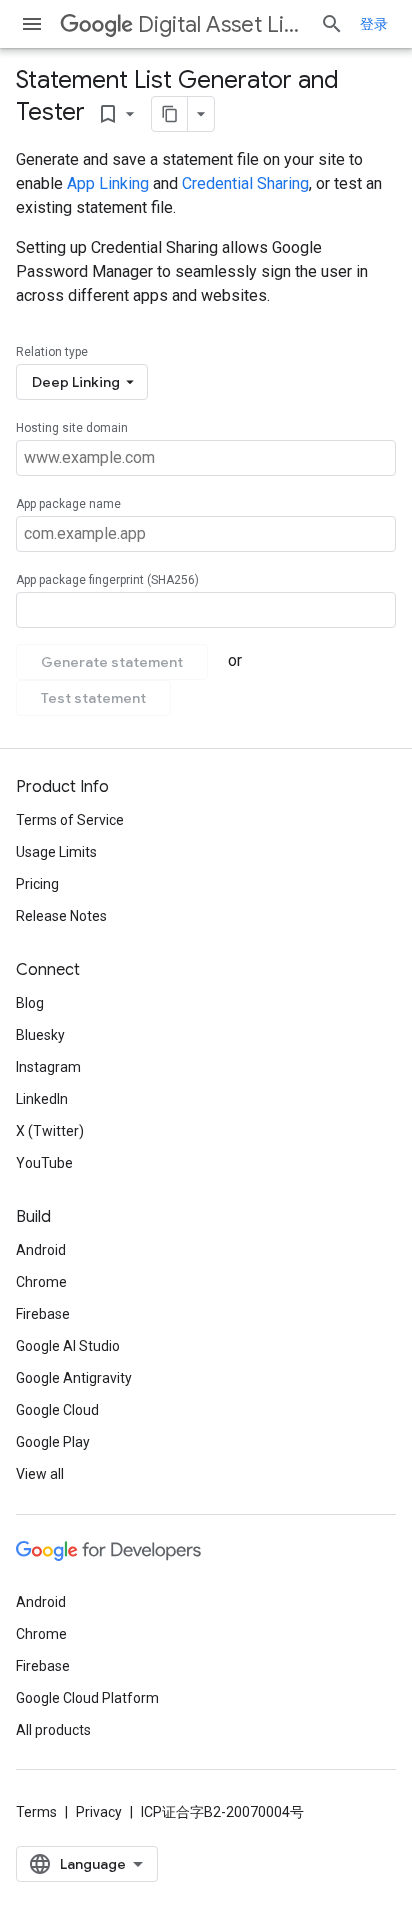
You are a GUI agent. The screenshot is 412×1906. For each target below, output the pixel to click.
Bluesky (40, 1035)
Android (41, 1250)
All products (53, 1730)
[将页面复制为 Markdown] (170, 114)
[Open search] (332, 24)
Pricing (37, 884)
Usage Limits (56, 852)
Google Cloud (57, 1410)
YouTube (44, 1163)
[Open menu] (32, 24)
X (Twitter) (50, 1131)
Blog (30, 1003)
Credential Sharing (245, 183)
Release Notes (61, 916)
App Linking (108, 183)
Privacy (99, 1812)
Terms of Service (70, 820)
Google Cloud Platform (87, 1698)
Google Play (53, 1442)
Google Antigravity (74, 1378)
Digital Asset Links (221, 24)
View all (40, 1474)
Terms (36, 1812)
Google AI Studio (68, 1346)
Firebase (43, 1314)
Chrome (41, 1282)
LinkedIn (42, 1099)
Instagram (48, 1067)
